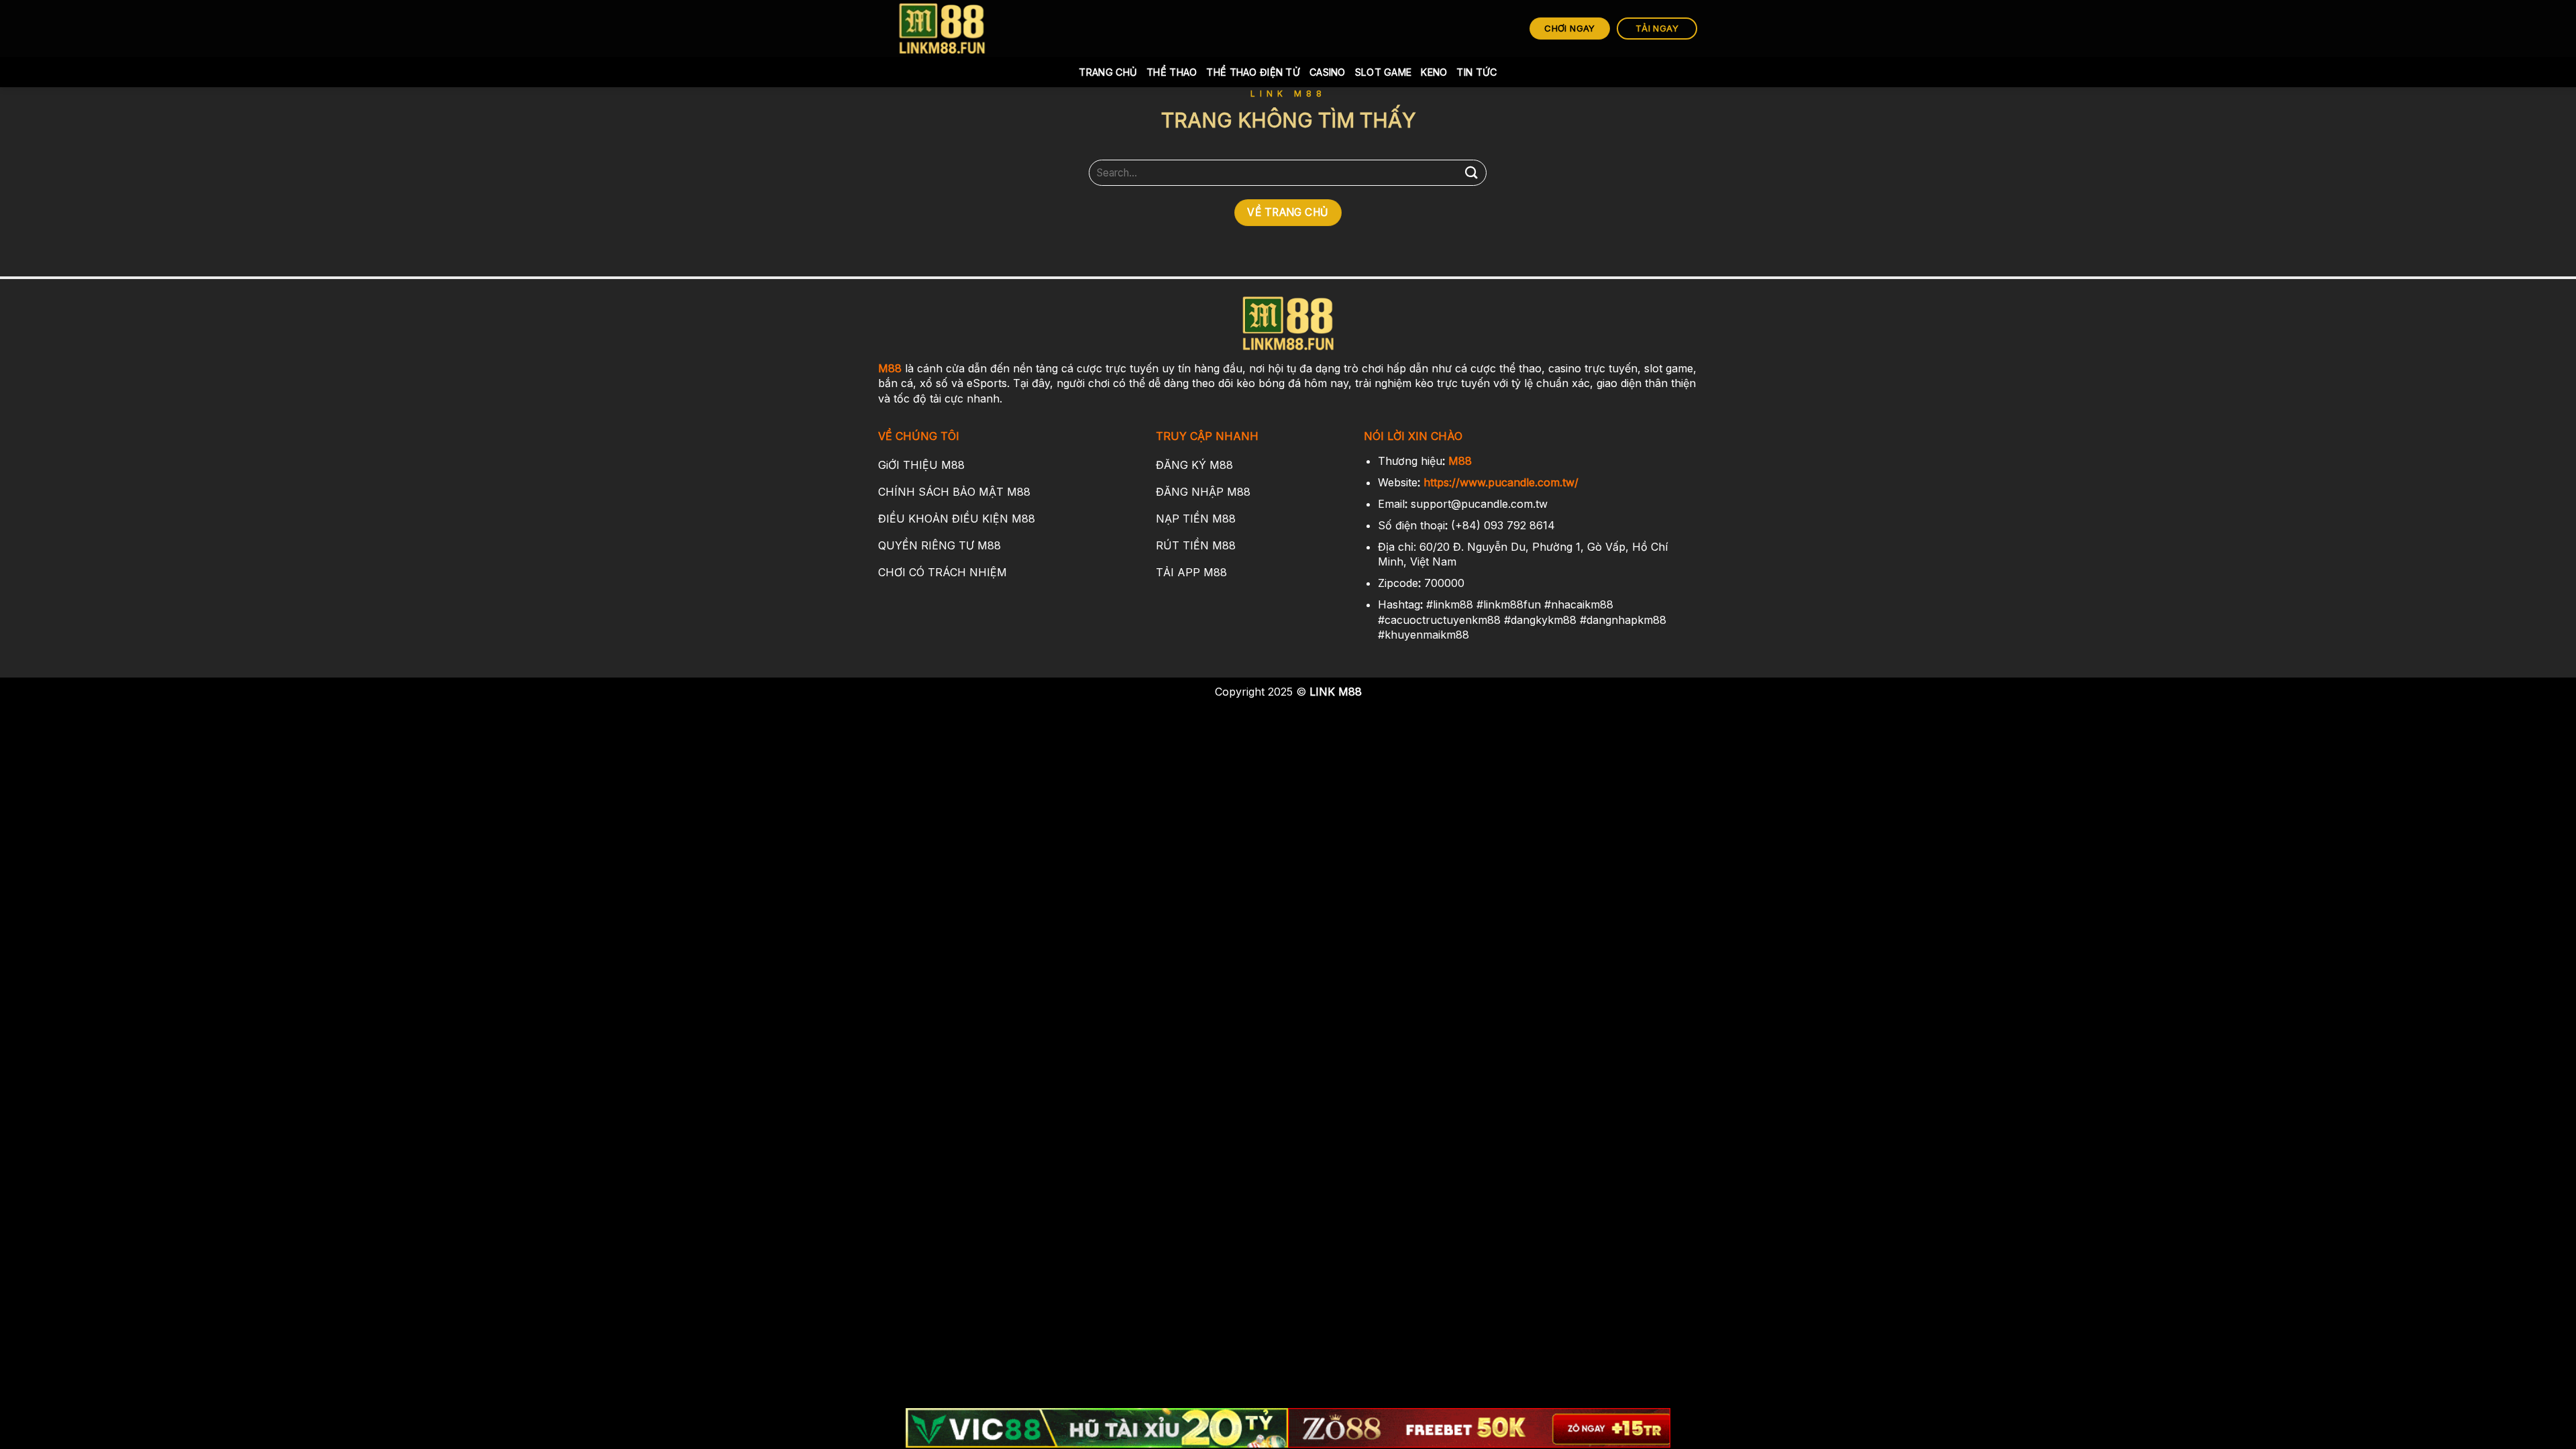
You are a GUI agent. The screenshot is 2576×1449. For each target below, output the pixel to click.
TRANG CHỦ (1108, 72)
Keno (1434, 72)
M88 (890, 368)
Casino (1328, 72)
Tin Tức (1477, 72)
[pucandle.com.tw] (943, 29)
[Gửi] (1471, 173)
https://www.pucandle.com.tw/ (1501, 482)
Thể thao (1172, 72)
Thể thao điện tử (1253, 72)
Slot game (1384, 72)
